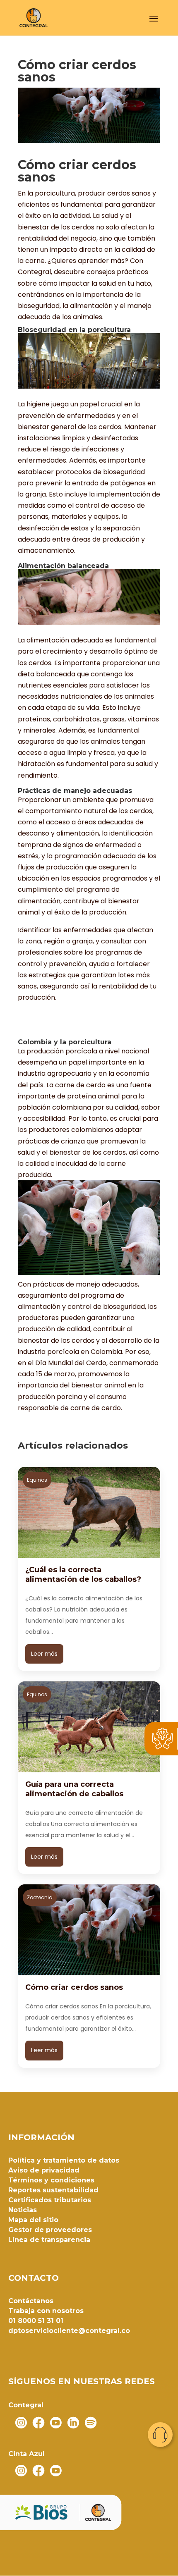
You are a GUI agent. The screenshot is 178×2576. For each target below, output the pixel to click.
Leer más (44, 1654)
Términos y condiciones (51, 2180)
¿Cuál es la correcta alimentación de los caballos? (83, 1574)
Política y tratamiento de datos (64, 2160)
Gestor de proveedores (50, 2230)
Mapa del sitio (33, 2220)
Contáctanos (31, 2301)
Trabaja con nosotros (46, 2311)
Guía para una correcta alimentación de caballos (74, 1789)
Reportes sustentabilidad (53, 2190)
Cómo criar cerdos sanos (74, 1987)
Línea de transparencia (49, 2240)
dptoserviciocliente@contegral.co (69, 2331)
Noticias (23, 2210)
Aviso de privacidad (44, 2170)
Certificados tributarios (50, 2200)
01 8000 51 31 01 (36, 2321)
